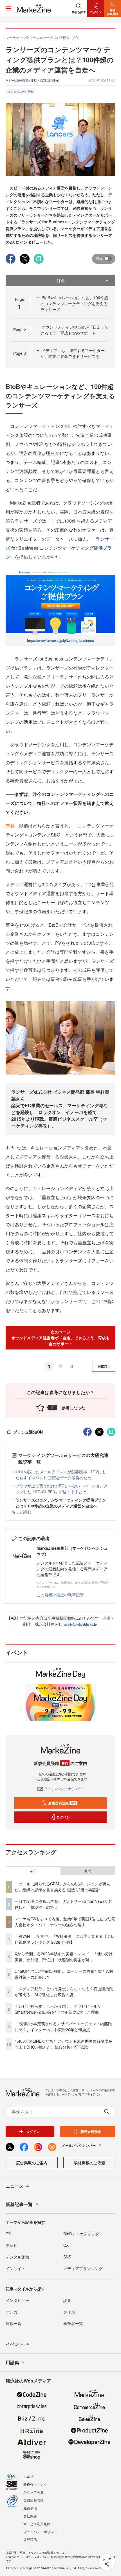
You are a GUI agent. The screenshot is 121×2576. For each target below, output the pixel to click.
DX (8, 2234)
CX (66, 2245)
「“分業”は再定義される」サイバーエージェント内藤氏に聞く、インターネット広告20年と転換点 (63, 2026)
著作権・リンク (35, 2484)
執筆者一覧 (73, 2323)
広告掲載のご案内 (32, 2163)
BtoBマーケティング (81, 2234)
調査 (67, 2300)
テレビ (12, 2245)
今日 (33, 1871)
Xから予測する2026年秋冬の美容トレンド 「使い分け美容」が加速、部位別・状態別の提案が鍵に (64, 1957)
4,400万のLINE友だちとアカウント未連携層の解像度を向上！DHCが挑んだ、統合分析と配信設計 (63, 2044)
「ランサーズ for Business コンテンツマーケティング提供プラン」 (60, 548)
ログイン (63, 1817)
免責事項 (30, 2508)
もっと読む (21, 1512)
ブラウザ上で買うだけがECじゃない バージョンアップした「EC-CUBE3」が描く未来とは (61, 1489)
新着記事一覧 (19, 2204)
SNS (67, 2257)
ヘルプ (28, 2476)
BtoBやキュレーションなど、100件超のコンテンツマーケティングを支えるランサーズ (74, 303)
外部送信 (30, 2539)
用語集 (12, 2362)
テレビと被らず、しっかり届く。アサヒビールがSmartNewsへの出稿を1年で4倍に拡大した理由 (58, 2009)
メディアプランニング (83, 2268)
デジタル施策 (17, 2257)
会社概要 (30, 2516)
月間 (88, 1871)
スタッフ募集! (34, 2492)
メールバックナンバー (64, 1789)
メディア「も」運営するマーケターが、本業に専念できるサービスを (73, 353)
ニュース (15, 2186)
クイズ (69, 2312)
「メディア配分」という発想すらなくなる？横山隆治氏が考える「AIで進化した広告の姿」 (64, 1992)
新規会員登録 (62, 1803)
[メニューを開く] (8, 8)
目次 (60, 280)
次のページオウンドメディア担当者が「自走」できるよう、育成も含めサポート (60, 1338)
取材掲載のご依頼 (89, 2163)
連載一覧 (14, 2323)
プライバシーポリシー (40, 2532)
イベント (15, 2344)
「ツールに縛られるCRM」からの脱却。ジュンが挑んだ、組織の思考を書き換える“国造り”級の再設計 (62, 1887)
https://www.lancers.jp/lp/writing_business (60, 640)
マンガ (12, 2312)
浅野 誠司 (47, 80)
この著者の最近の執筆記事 (60, 1595)
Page (20, 330)
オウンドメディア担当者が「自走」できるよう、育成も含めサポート (75, 330)
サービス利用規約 (37, 2524)
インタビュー (17, 2300)
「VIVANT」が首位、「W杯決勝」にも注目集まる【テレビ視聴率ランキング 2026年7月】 (65, 1939)
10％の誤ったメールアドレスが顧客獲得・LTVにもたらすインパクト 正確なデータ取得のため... (61, 1475)
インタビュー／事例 (21, 91)
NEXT (103, 1366)
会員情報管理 (33, 2500)
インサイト (15, 2268)
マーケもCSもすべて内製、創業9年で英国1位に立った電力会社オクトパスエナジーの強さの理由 (65, 1922)
